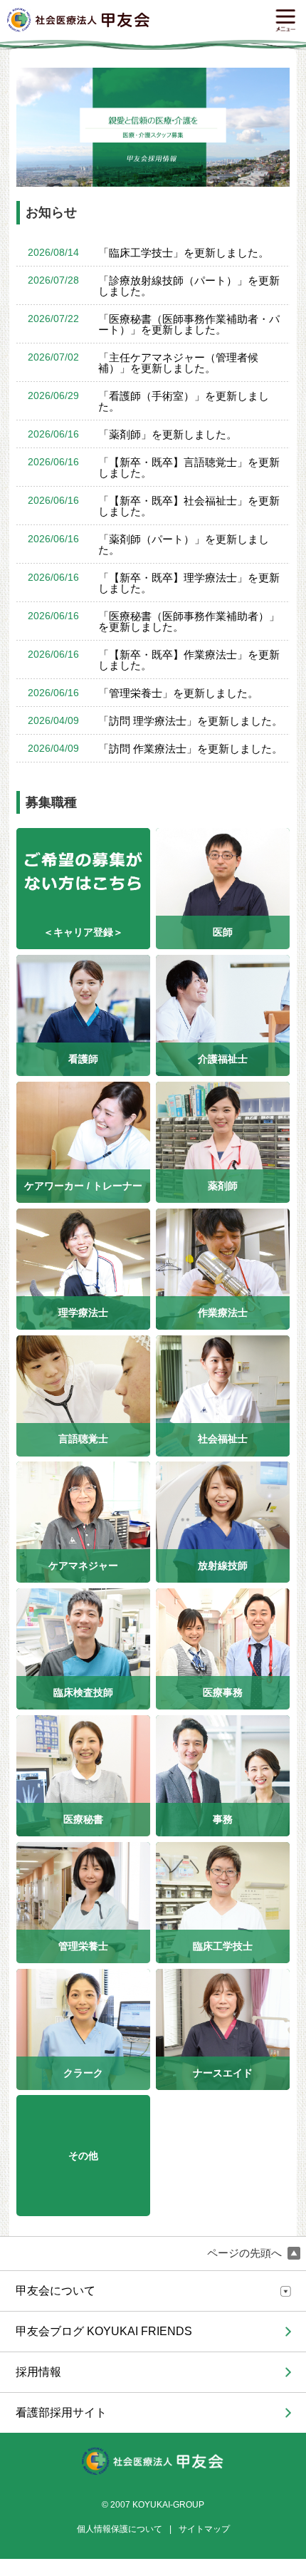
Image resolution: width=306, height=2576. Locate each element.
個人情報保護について (120, 2529)
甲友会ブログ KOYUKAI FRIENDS (104, 2331)
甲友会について (56, 2291)
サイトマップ (204, 2529)
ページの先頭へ (246, 2253)
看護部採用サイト (61, 2412)
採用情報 (38, 2372)
